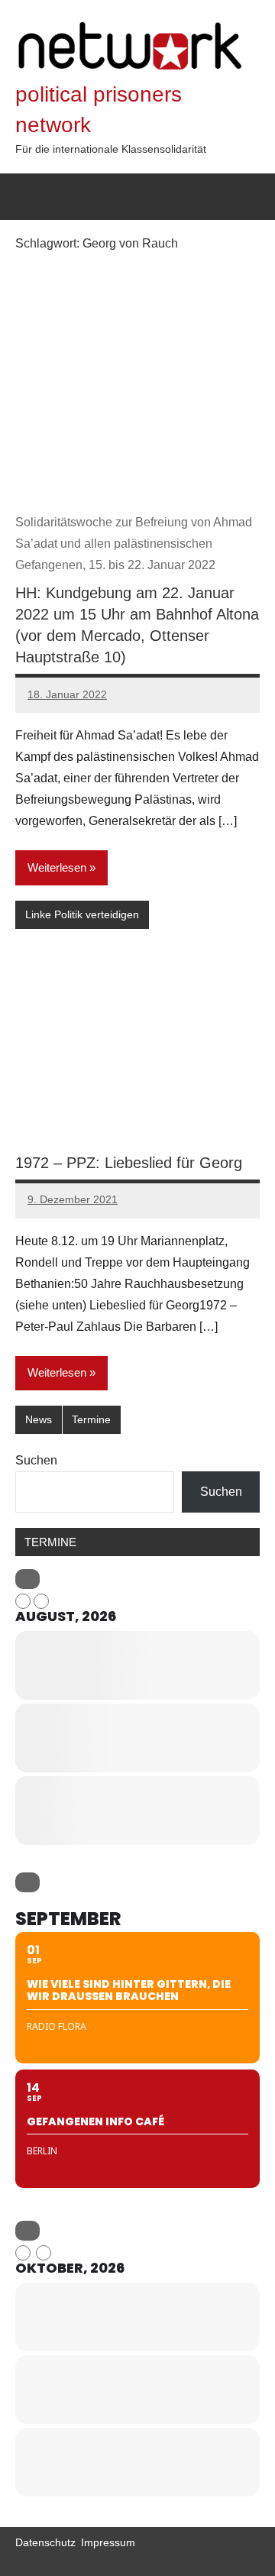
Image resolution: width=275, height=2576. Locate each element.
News (39, 1419)
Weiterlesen (57, 867)
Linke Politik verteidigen (82, 914)
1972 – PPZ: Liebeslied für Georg (129, 1163)
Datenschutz (45, 2542)
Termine (91, 1419)
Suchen (36, 1460)
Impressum (108, 2542)
